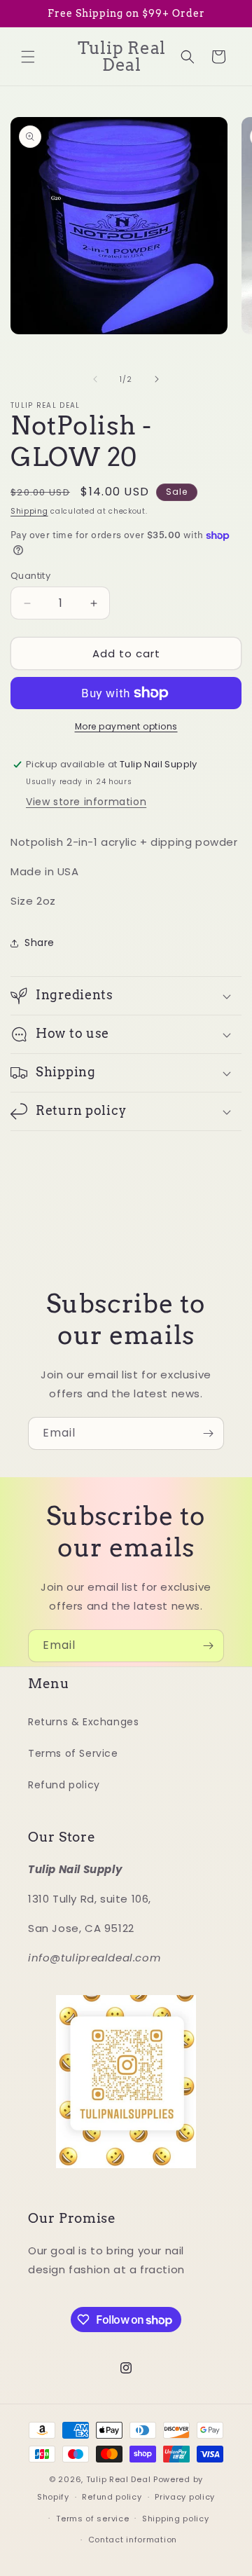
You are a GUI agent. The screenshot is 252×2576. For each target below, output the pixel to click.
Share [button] (40, 943)
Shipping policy (176, 2519)
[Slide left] (95, 379)
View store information (86, 802)
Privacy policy (185, 2497)
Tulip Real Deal (119, 2479)
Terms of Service (73, 1753)
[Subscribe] (208, 1433)
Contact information (133, 2540)
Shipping (29, 511)
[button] (28, 57)
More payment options (126, 726)
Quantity (30, 576)
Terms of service (92, 2519)
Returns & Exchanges (83, 1722)
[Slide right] (157, 379)
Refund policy (64, 1785)
